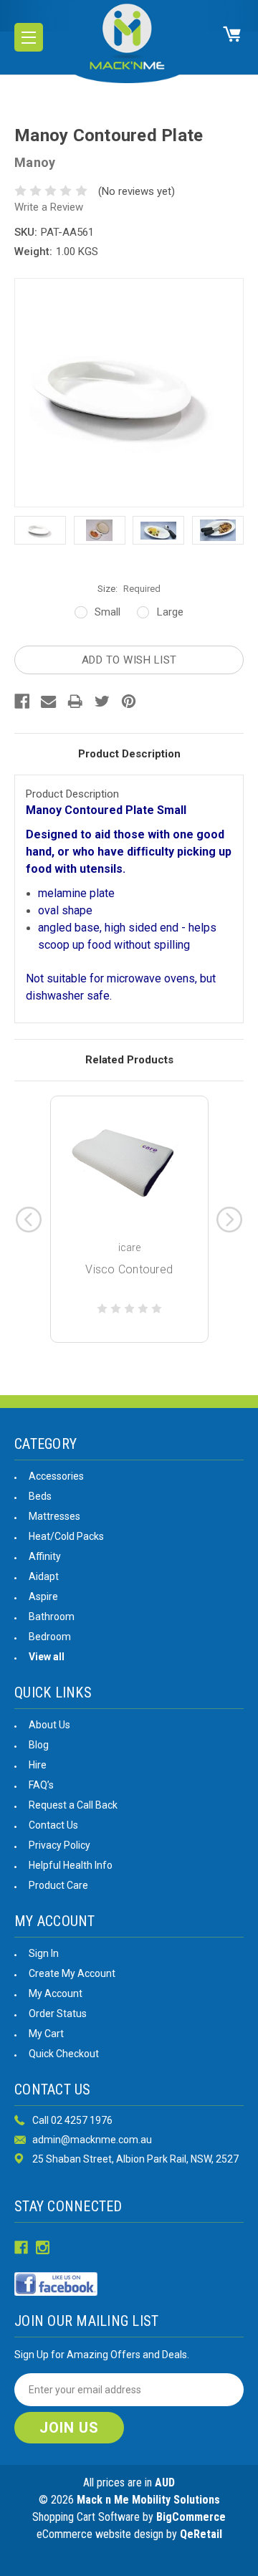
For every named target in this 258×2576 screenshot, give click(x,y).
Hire (38, 1765)
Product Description (129, 754)
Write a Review (49, 207)
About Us (49, 1725)
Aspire (43, 1596)
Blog (39, 1745)
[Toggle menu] (29, 37)
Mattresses (54, 1516)
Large (170, 612)
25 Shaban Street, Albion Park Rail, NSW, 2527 (135, 2159)
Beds (40, 1496)
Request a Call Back (73, 1805)
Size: (129, 589)
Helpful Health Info (71, 1865)
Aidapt (44, 1576)
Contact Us (53, 1825)
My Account (56, 1993)
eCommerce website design (100, 2534)
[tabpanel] (129, 1219)
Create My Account (72, 1973)
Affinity (45, 1556)
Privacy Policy (59, 1845)
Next (229, 1220)
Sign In (44, 1953)
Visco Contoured (129, 1269)
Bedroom (50, 1637)
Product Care (58, 1885)
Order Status (58, 2014)
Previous (29, 1220)
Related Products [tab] (129, 1060)
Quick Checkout (64, 2054)
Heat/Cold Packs (66, 1536)
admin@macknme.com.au (92, 2140)
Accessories (56, 1476)
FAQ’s (41, 1785)
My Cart (46, 2034)
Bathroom (52, 1617)
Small (107, 612)
